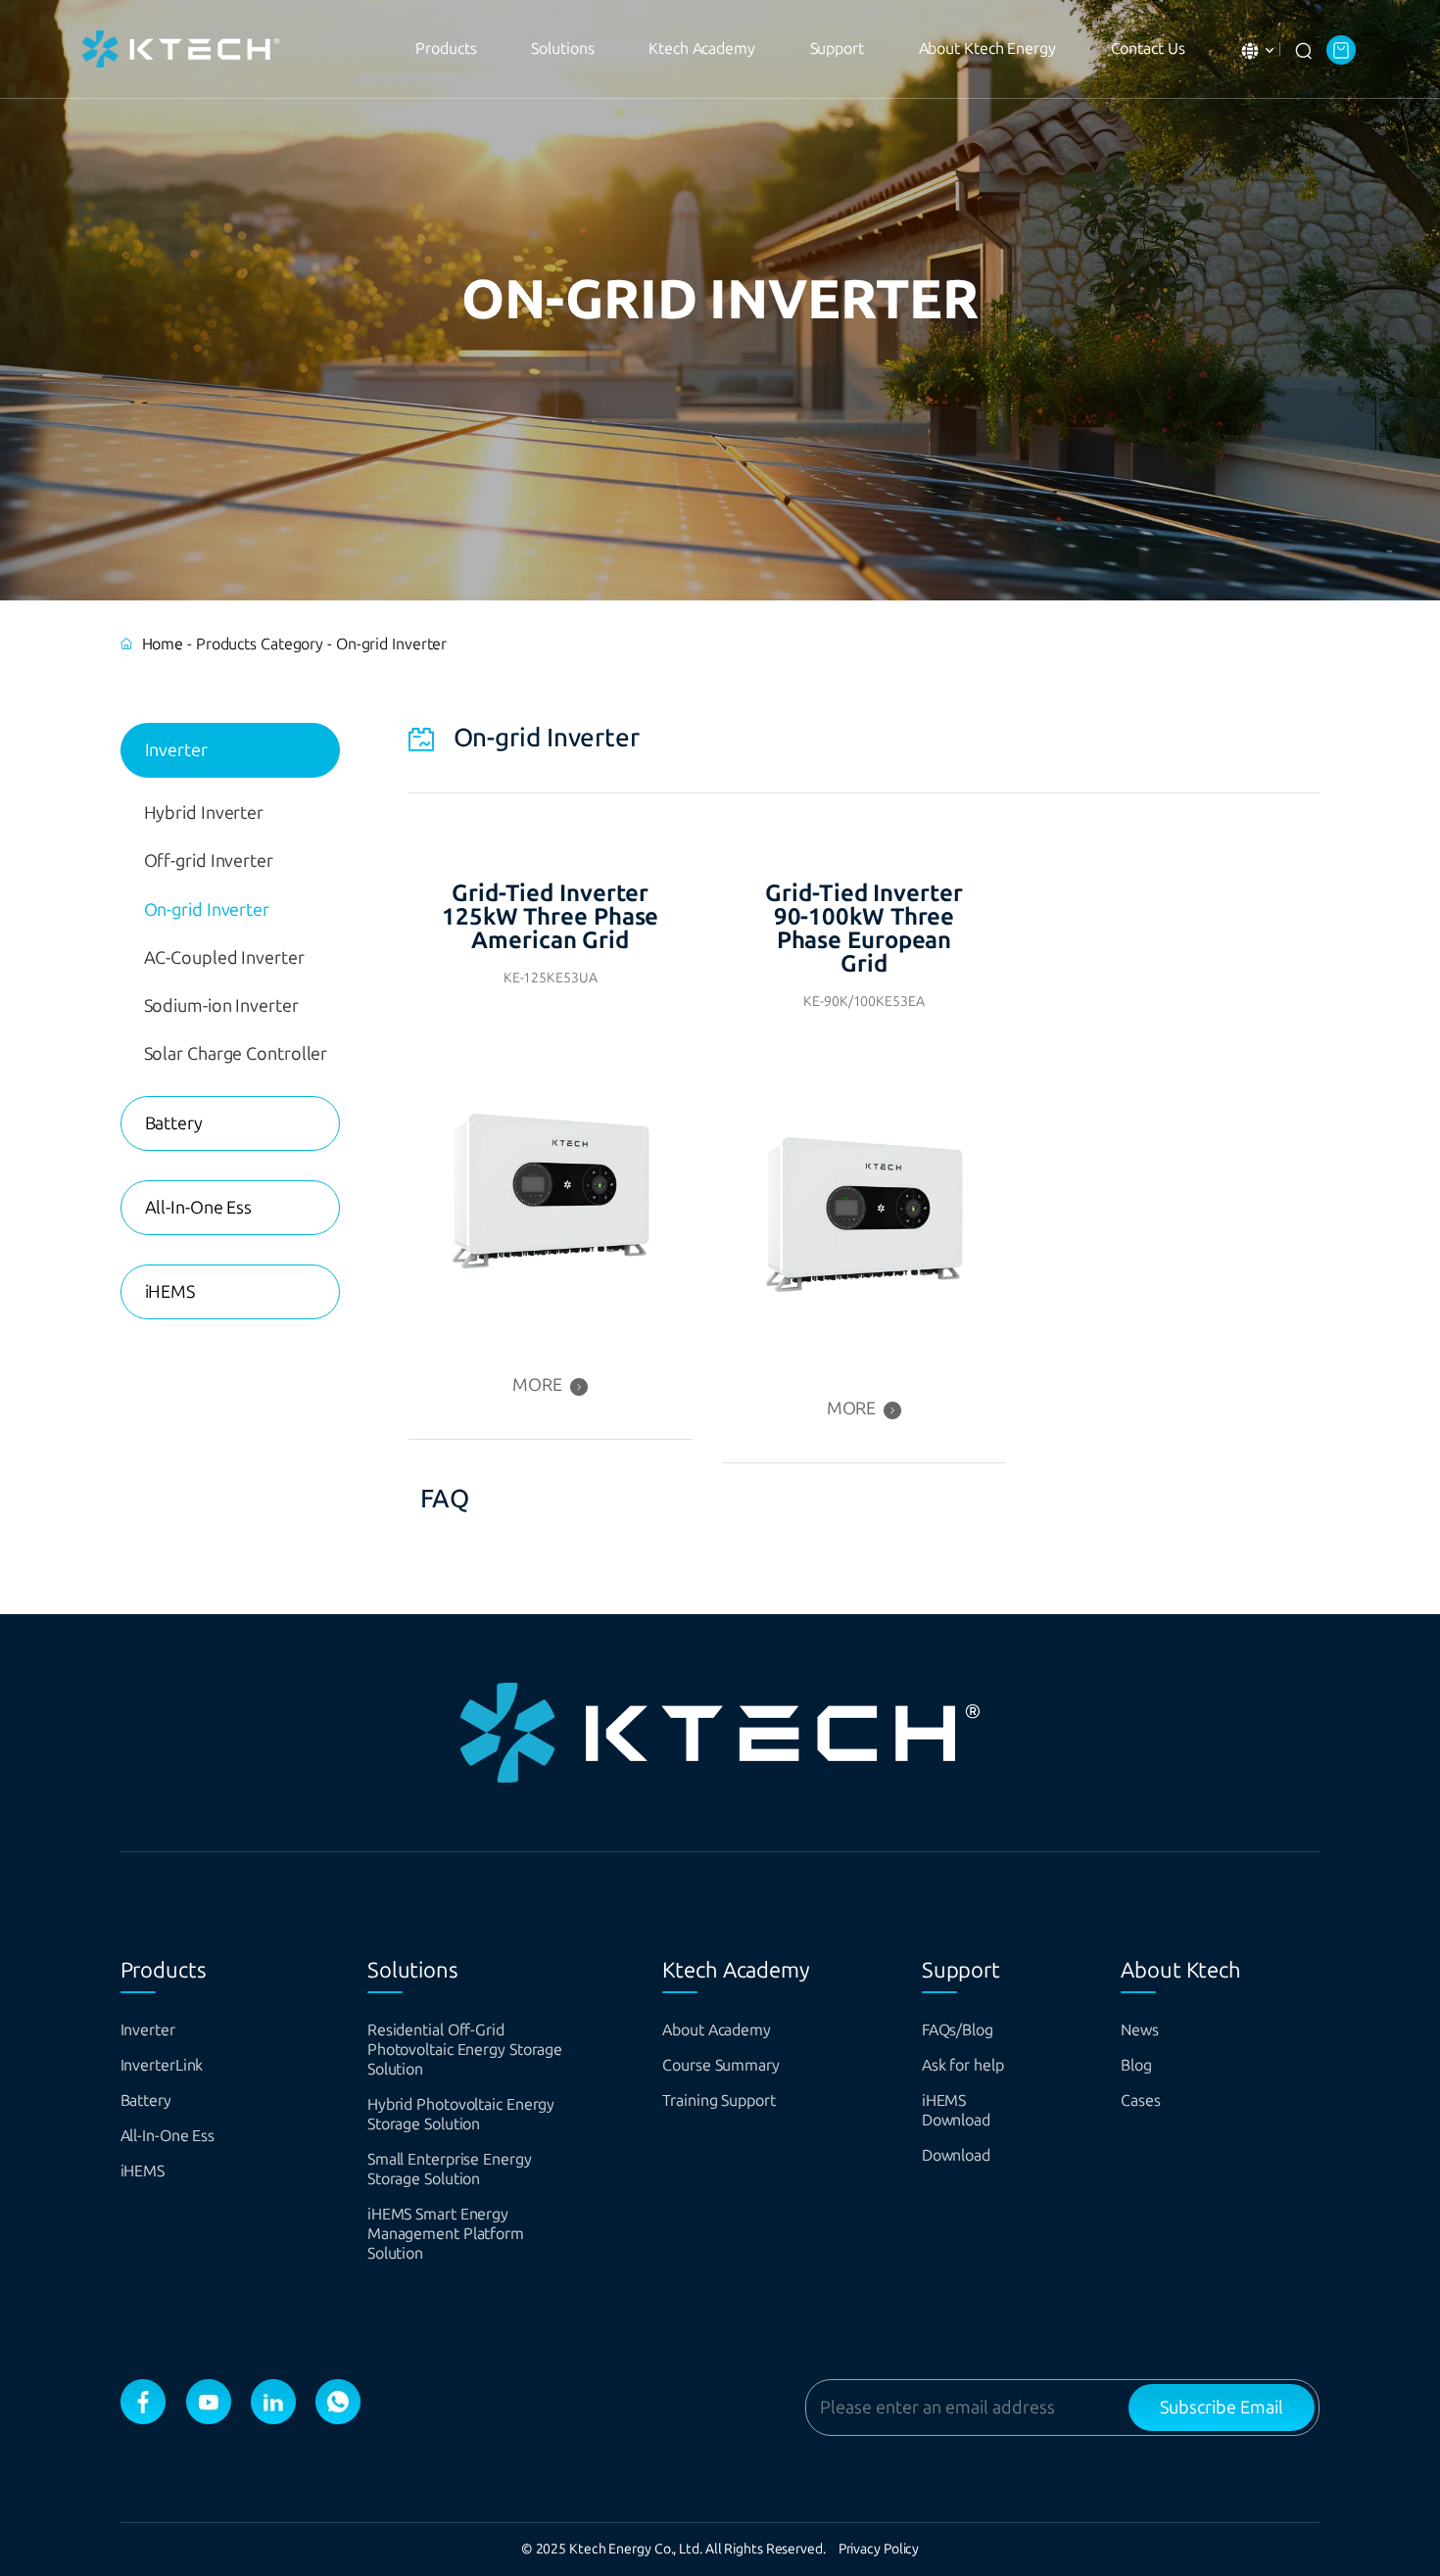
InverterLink (162, 2065)
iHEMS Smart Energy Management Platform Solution (446, 2234)
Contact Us (1148, 48)
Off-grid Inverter (209, 861)
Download (956, 2155)
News (1140, 2030)
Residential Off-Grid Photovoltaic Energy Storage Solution (465, 2050)
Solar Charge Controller (236, 1054)
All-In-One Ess (199, 1208)
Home (163, 644)
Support (837, 48)
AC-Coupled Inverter (224, 958)
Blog (1136, 2065)
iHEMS (170, 1292)
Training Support (719, 2100)
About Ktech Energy (987, 48)
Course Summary (721, 2065)
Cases (1141, 2100)
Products (446, 48)
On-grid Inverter (207, 910)
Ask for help (963, 2065)
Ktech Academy (702, 48)
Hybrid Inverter (204, 813)
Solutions (562, 48)
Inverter (176, 750)
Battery (174, 1123)
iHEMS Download (956, 2110)
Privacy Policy (879, 2549)
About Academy (717, 2030)
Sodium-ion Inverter (221, 1006)
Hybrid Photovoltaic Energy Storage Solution (461, 2114)
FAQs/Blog (958, 2030)
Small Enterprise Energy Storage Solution (450, 2169)
